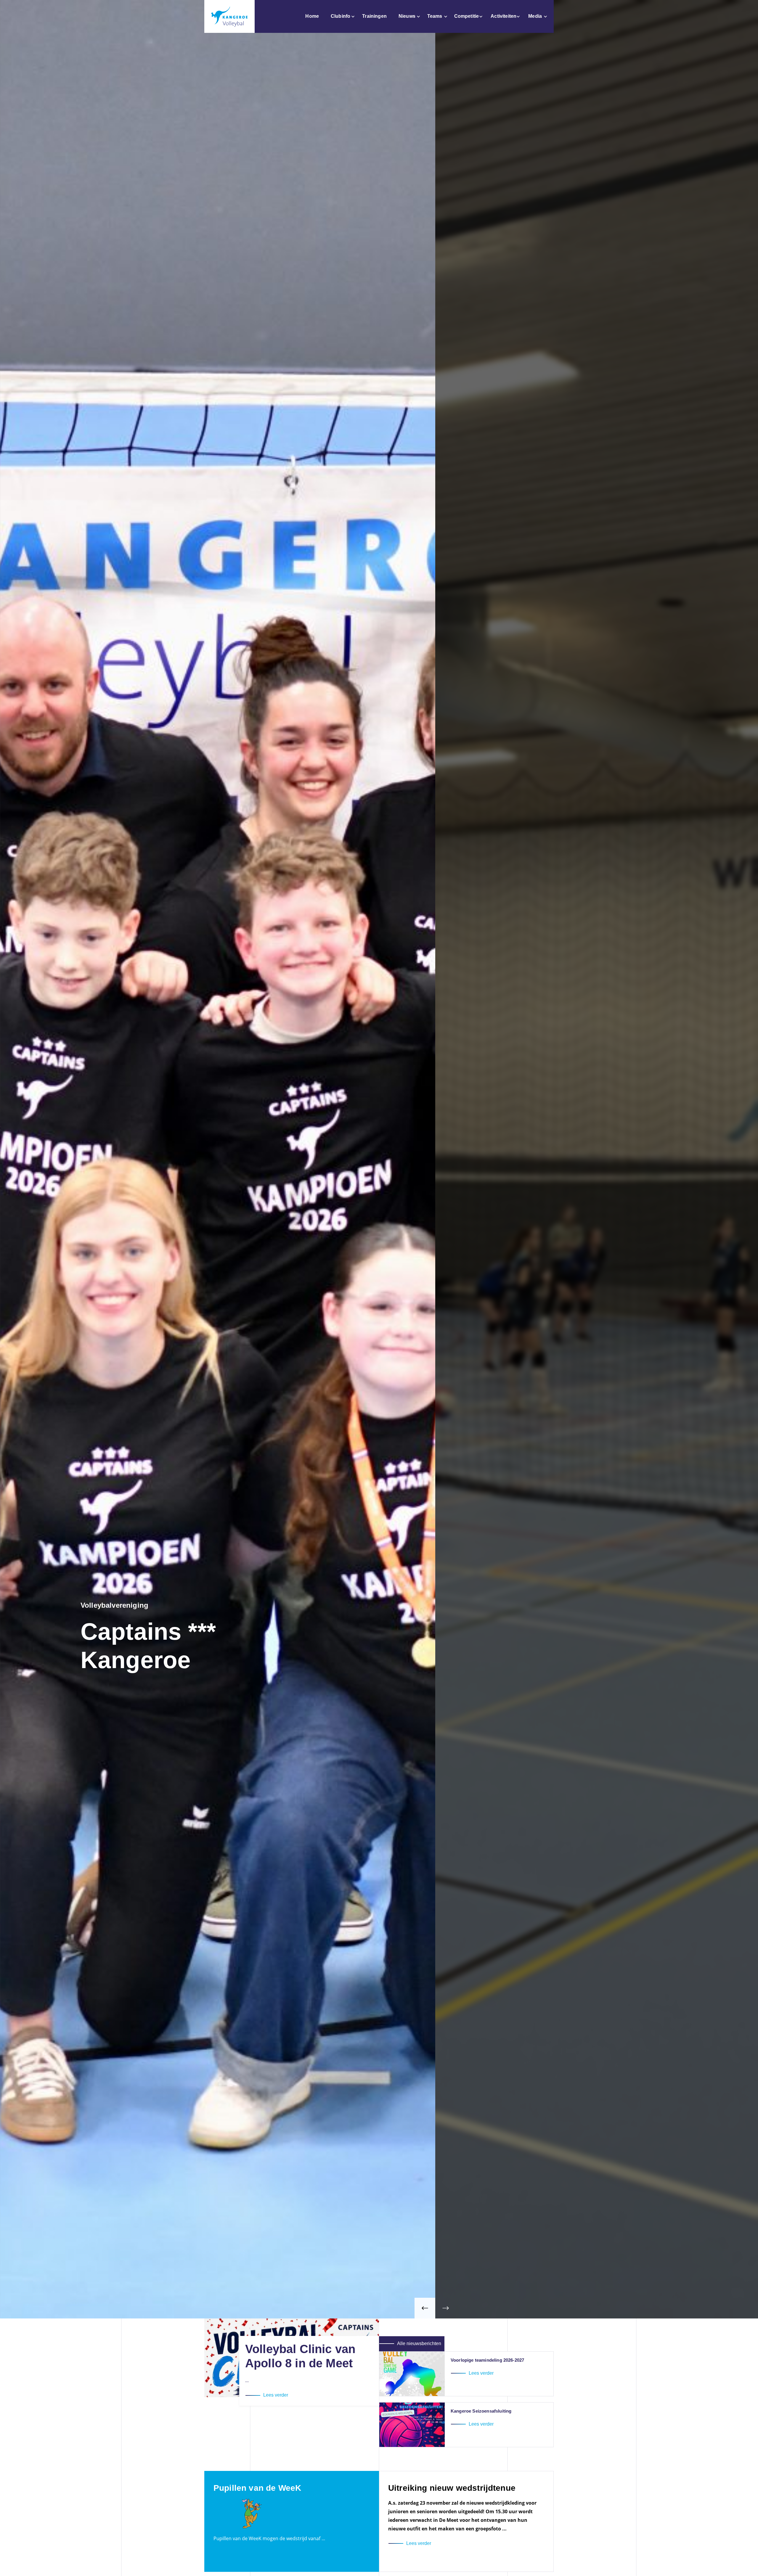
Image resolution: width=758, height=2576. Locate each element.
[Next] (446, 2308)
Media (535, 16)
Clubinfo (341, 16)
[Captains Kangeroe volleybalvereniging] (229, 16)
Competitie (467, 16)
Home (312, 16)
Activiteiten (504, 16)
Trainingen (374, 16)
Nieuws (407, 16)
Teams (435, 16)
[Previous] (425, 2308)
